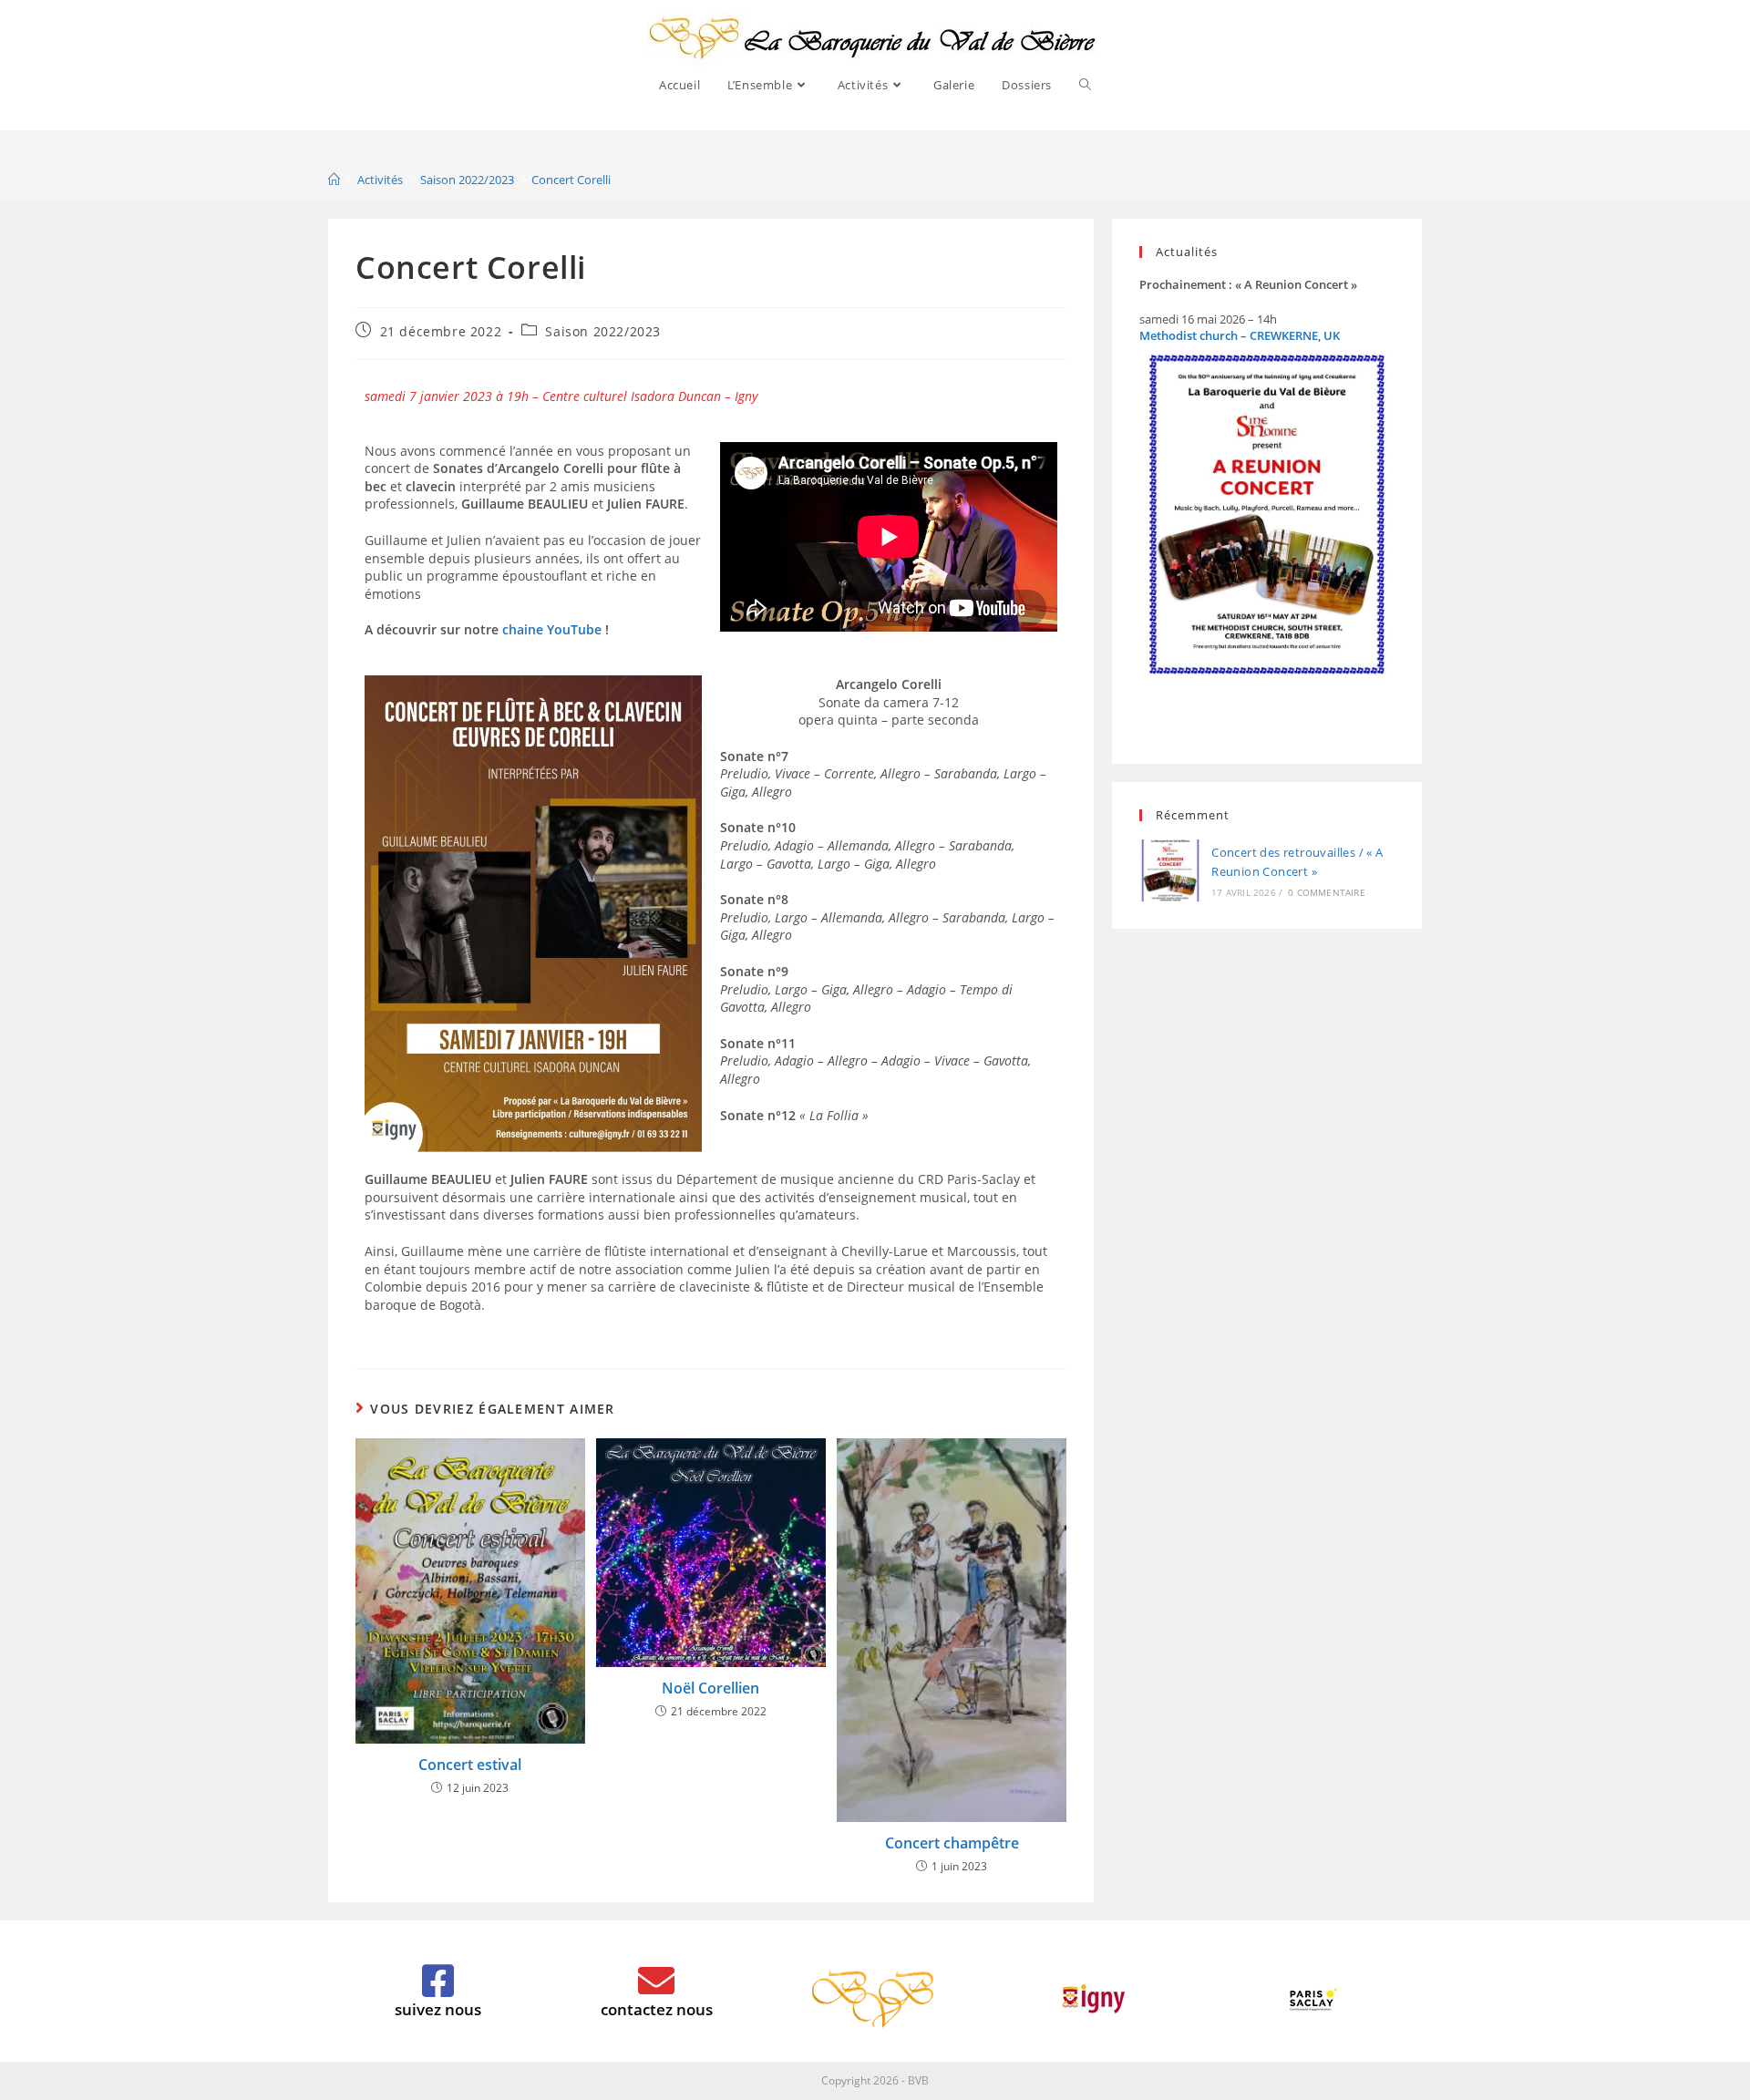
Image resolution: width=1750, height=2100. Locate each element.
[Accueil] (334, 180)
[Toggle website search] (1085, 85)
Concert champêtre (952, 1843)
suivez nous (438, 2009)
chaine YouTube (552, 629)
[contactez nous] (656, 1981)
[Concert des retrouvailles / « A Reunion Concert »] (1170, 870)
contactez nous (657, 2009)
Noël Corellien (710, 1688)
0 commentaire (1327, 892)
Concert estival (470, 1765)
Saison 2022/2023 (603, 331)
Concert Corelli (571, 180)
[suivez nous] (437, 1981)
